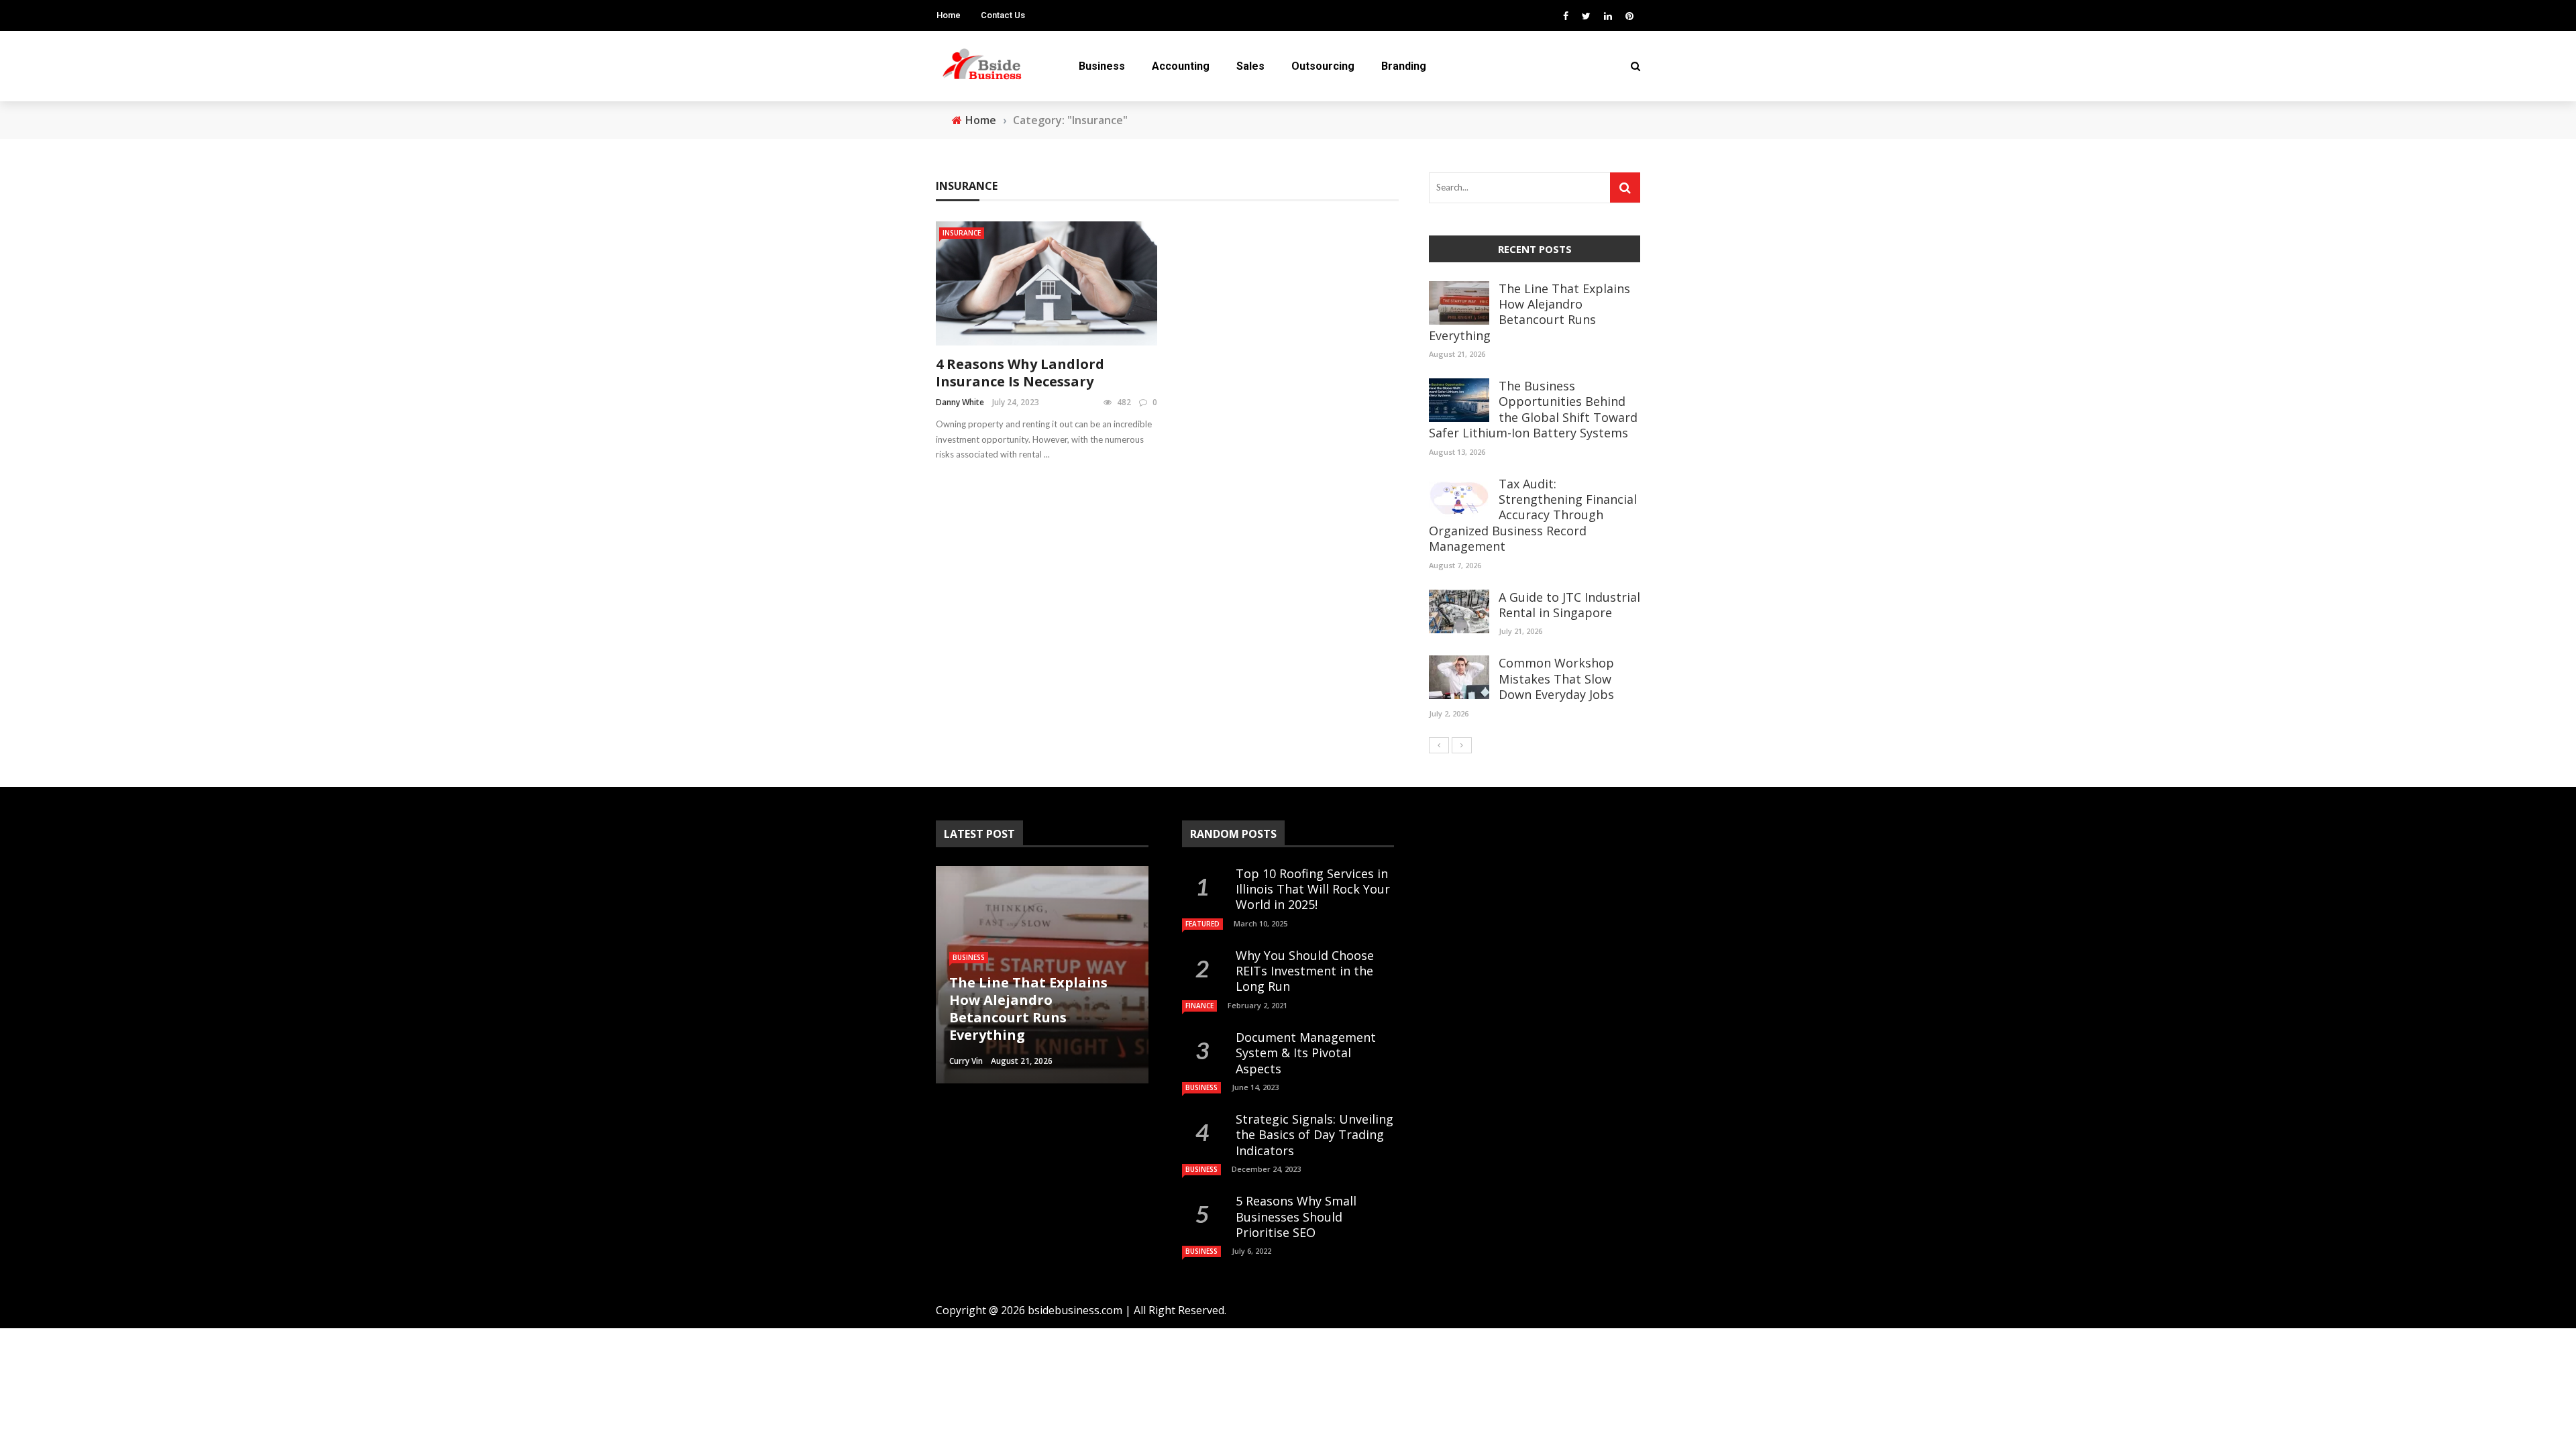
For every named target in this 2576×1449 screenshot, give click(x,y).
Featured (1202, 924)
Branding (1404, 66)
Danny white (960, 402)
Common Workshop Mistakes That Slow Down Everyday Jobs (1556, 679)
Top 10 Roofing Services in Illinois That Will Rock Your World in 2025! (1313, 889)
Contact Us (1003, 15)
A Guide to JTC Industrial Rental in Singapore (1569, 605)
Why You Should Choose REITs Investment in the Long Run (1305, 971)
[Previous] (1439, 745)
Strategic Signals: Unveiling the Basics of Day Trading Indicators (1314, 1135)
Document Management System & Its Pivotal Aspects (1306, 1053)
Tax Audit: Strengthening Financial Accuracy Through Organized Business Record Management (1533, 515)
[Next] (1462, 745)
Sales (1250, 66)
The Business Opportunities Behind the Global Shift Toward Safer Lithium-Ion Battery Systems (1533, 409)
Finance (1199, 1006)
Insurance (962, 233)
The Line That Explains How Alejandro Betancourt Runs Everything (1529, 312)
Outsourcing (1323, 66)
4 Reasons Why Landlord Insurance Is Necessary (1020, 373)
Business (1102, 66)
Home (949, 15)
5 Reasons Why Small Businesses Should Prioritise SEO (1296, 1217)
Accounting (1181, 66)
